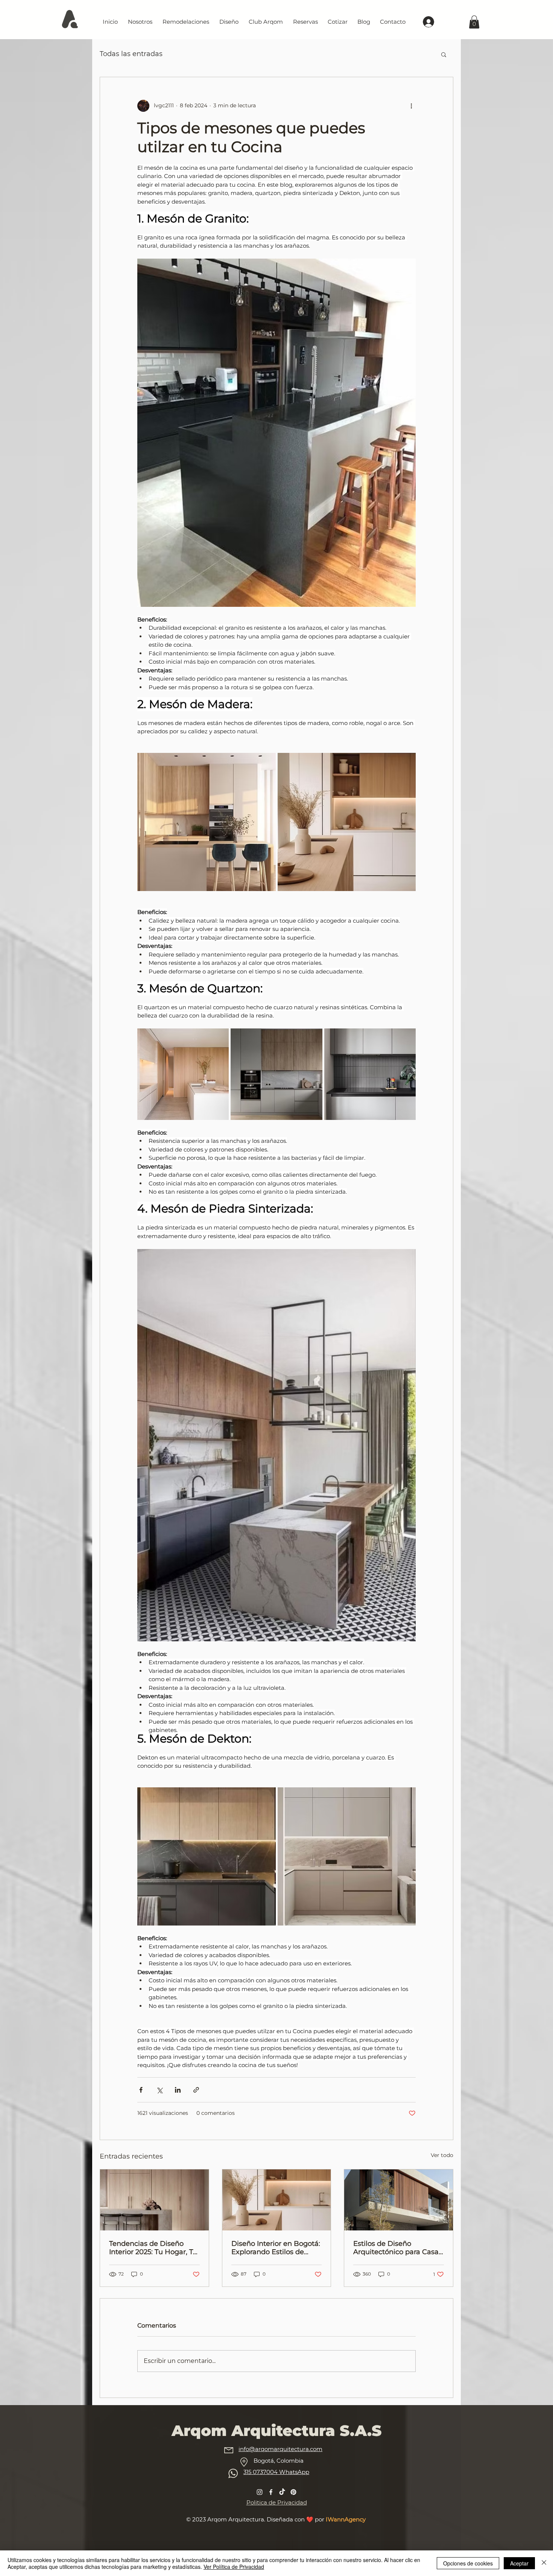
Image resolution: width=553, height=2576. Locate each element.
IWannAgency (346, 2519)
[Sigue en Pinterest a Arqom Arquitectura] (293, 2492)
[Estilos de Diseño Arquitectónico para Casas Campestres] (399, 2200)
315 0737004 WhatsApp (276, 2472)
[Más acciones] (411, 106)
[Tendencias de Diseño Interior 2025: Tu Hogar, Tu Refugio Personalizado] (154, 2200)
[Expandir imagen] (207, 822)
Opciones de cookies (468, 2563)
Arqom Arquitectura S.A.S (276, 2431)
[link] (474, 22)
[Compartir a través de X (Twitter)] (159, 2090)
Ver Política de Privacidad (234, 2567)
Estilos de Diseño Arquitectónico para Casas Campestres (398, 2248)
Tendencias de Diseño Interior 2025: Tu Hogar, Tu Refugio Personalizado (153, 2248)
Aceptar (519, 2563)
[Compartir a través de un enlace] (196, 2090)
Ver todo (442, 2155)
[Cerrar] (544, 2563)
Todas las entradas (131, 54)
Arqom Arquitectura (236, 2519)
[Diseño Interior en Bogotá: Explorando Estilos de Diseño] (277, 2200)
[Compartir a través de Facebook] (141, 2090)
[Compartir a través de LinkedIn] (178, 2090)
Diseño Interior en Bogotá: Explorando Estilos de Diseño (276, 2248)
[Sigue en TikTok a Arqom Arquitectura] (282, 2492)
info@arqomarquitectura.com (280, 2449)
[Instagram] (260, 2492)
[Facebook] (271, 2492)
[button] (444, 54)
